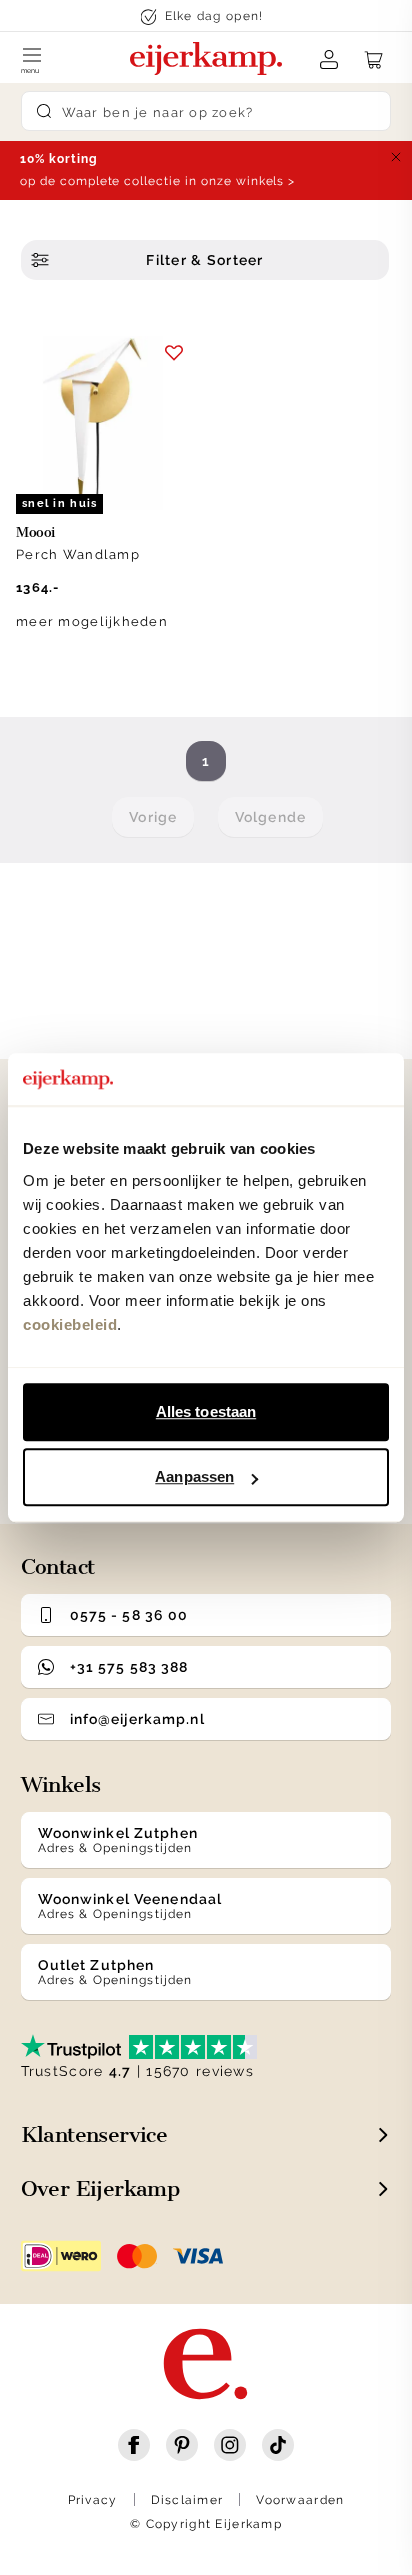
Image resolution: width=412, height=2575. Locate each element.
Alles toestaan (206, 1411)
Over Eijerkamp (100, 2188)
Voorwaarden (300, 2500)
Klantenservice (94, 2134)
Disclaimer (187, 2500)
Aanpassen (194, 1476)
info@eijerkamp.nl (137, 1719)
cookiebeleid (70, 1324)
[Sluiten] (396, 157)
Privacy (93, 2500)
